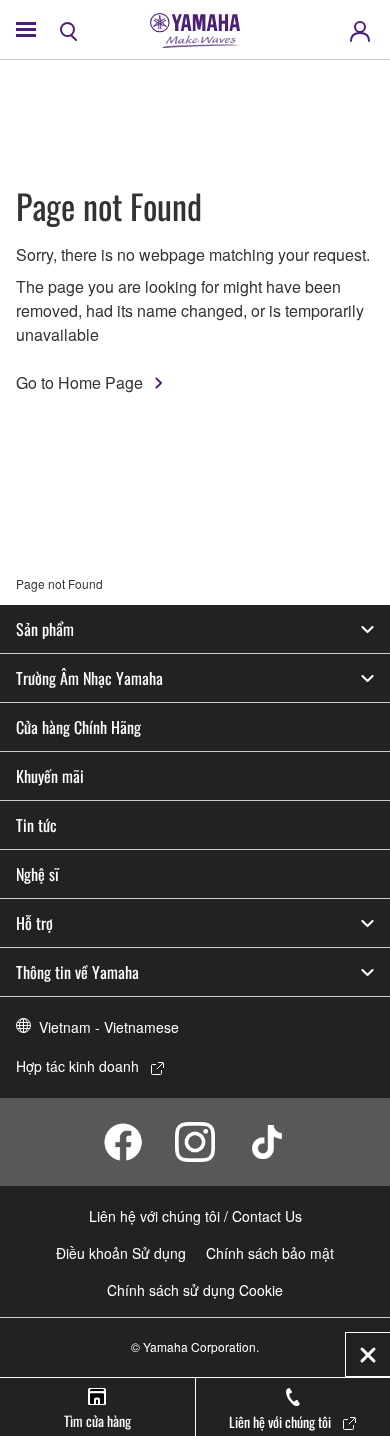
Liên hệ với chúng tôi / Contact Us (195, 1216)
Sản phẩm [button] (45, 629)
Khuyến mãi (50, 776)
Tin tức (36, 825)
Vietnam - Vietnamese (109, 1027)
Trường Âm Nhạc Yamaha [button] (89, 678)
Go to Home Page (79, 382)
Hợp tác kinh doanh (77, 1066)
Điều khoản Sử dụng (121, 1253)
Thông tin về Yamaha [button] (77, 972)
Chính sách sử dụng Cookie (195, 1290)
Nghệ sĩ (37, 874)
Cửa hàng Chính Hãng (78, 727)
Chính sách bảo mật (270, 1253)
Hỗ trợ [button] (34, 923)
